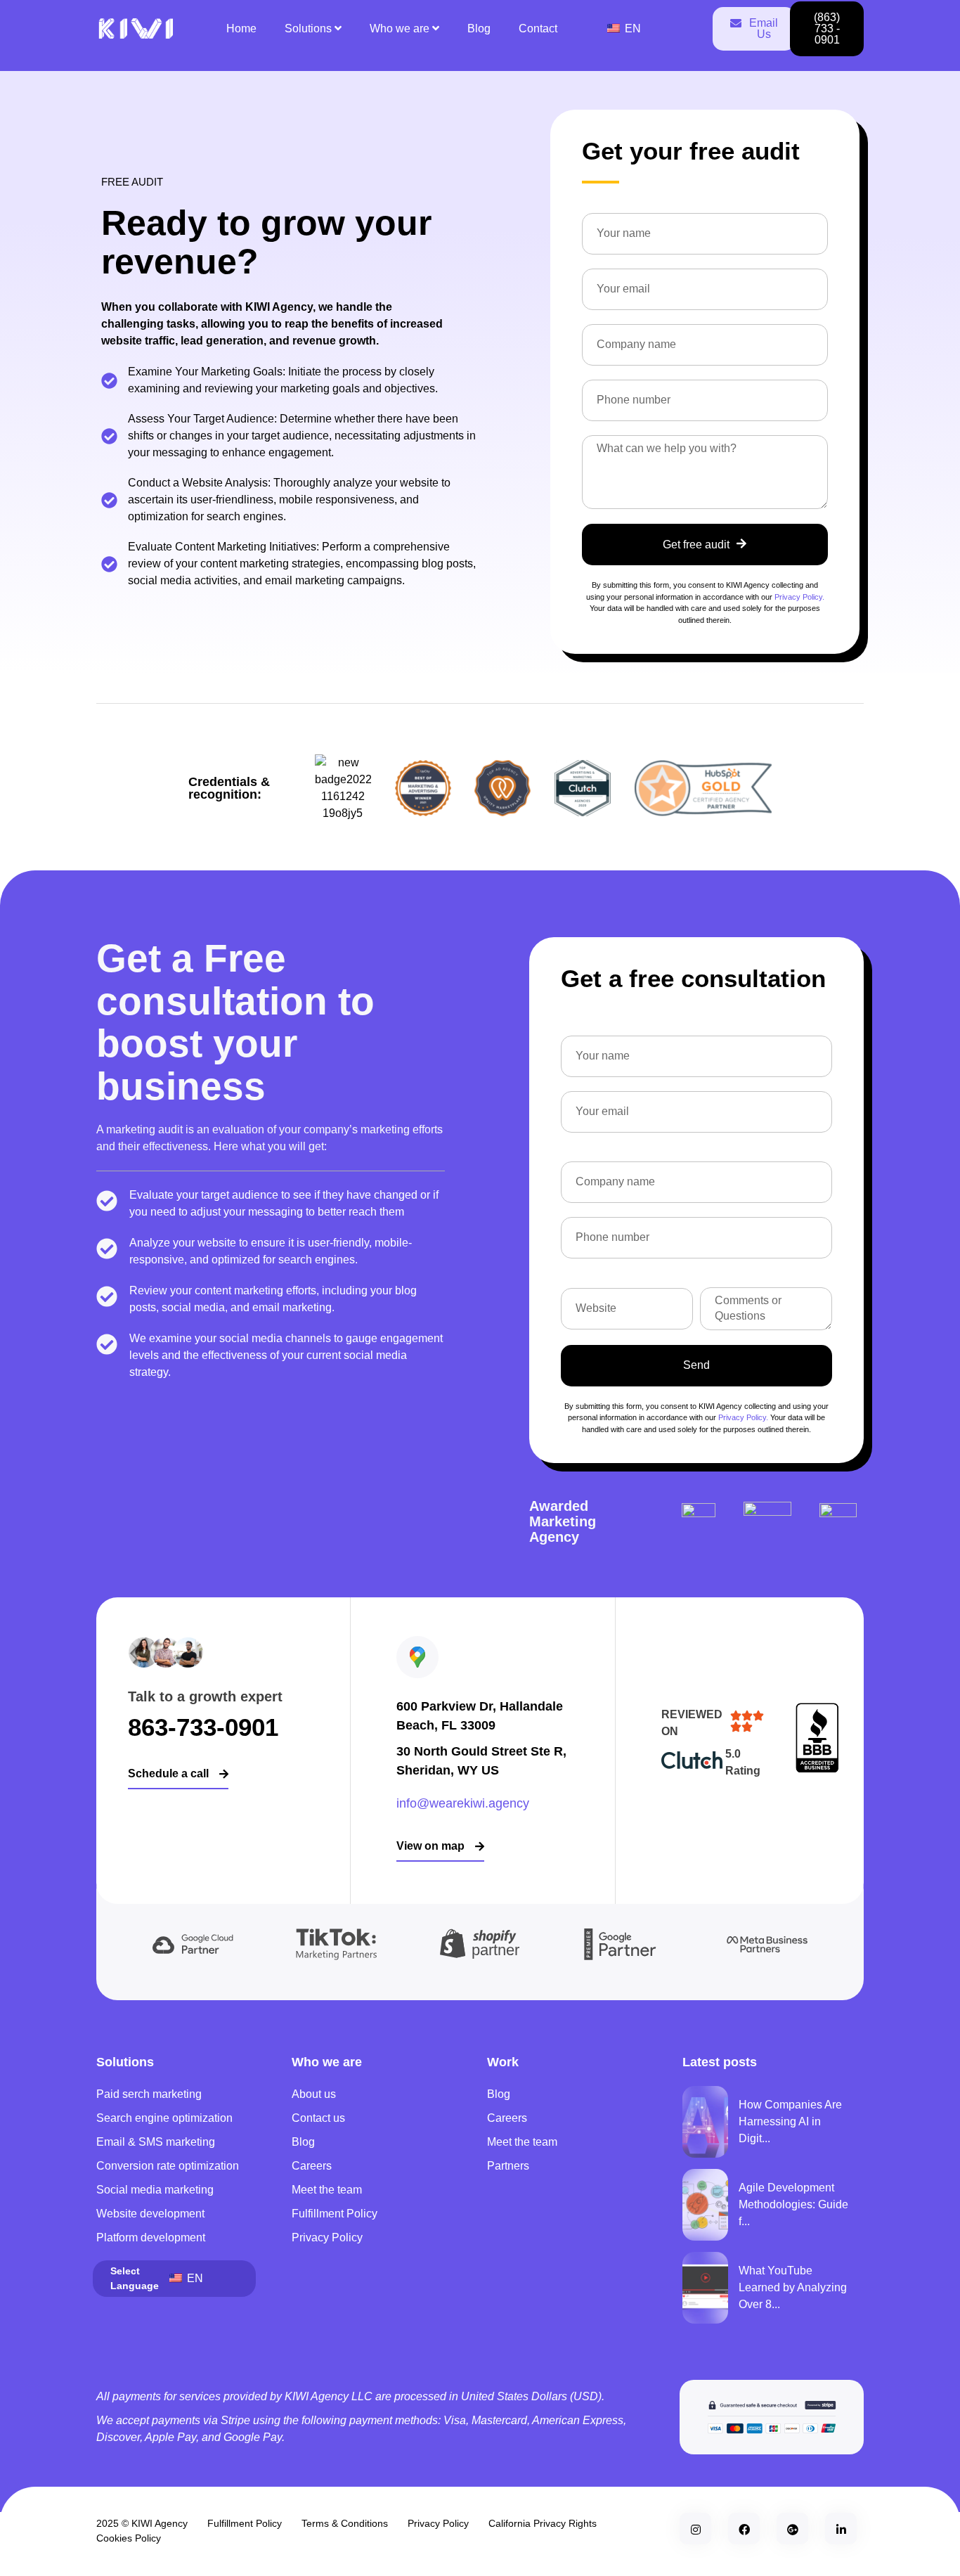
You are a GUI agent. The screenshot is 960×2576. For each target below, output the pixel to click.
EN (631, 28)
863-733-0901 (203, 1727)
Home (241, 28)
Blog (479, 28)
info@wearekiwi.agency (463, 1803)
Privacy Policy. (799, 597)
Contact (538, 28)
